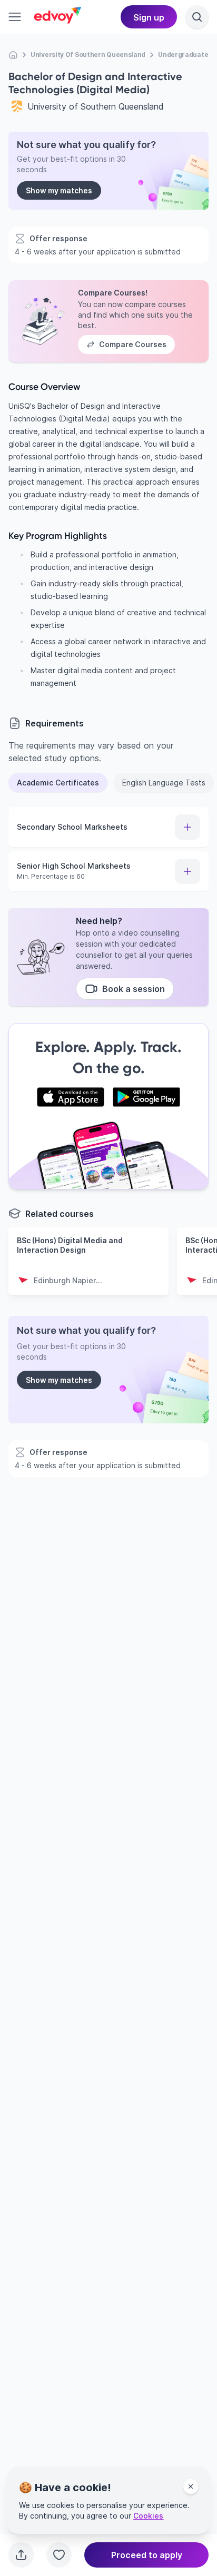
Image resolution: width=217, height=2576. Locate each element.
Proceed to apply (147, 2555)
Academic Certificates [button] (58, 783)
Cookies (148, 2516)
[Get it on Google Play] (146, 1097)
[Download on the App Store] (71, 1097)
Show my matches (59, 190)
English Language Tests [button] (164, 783)
